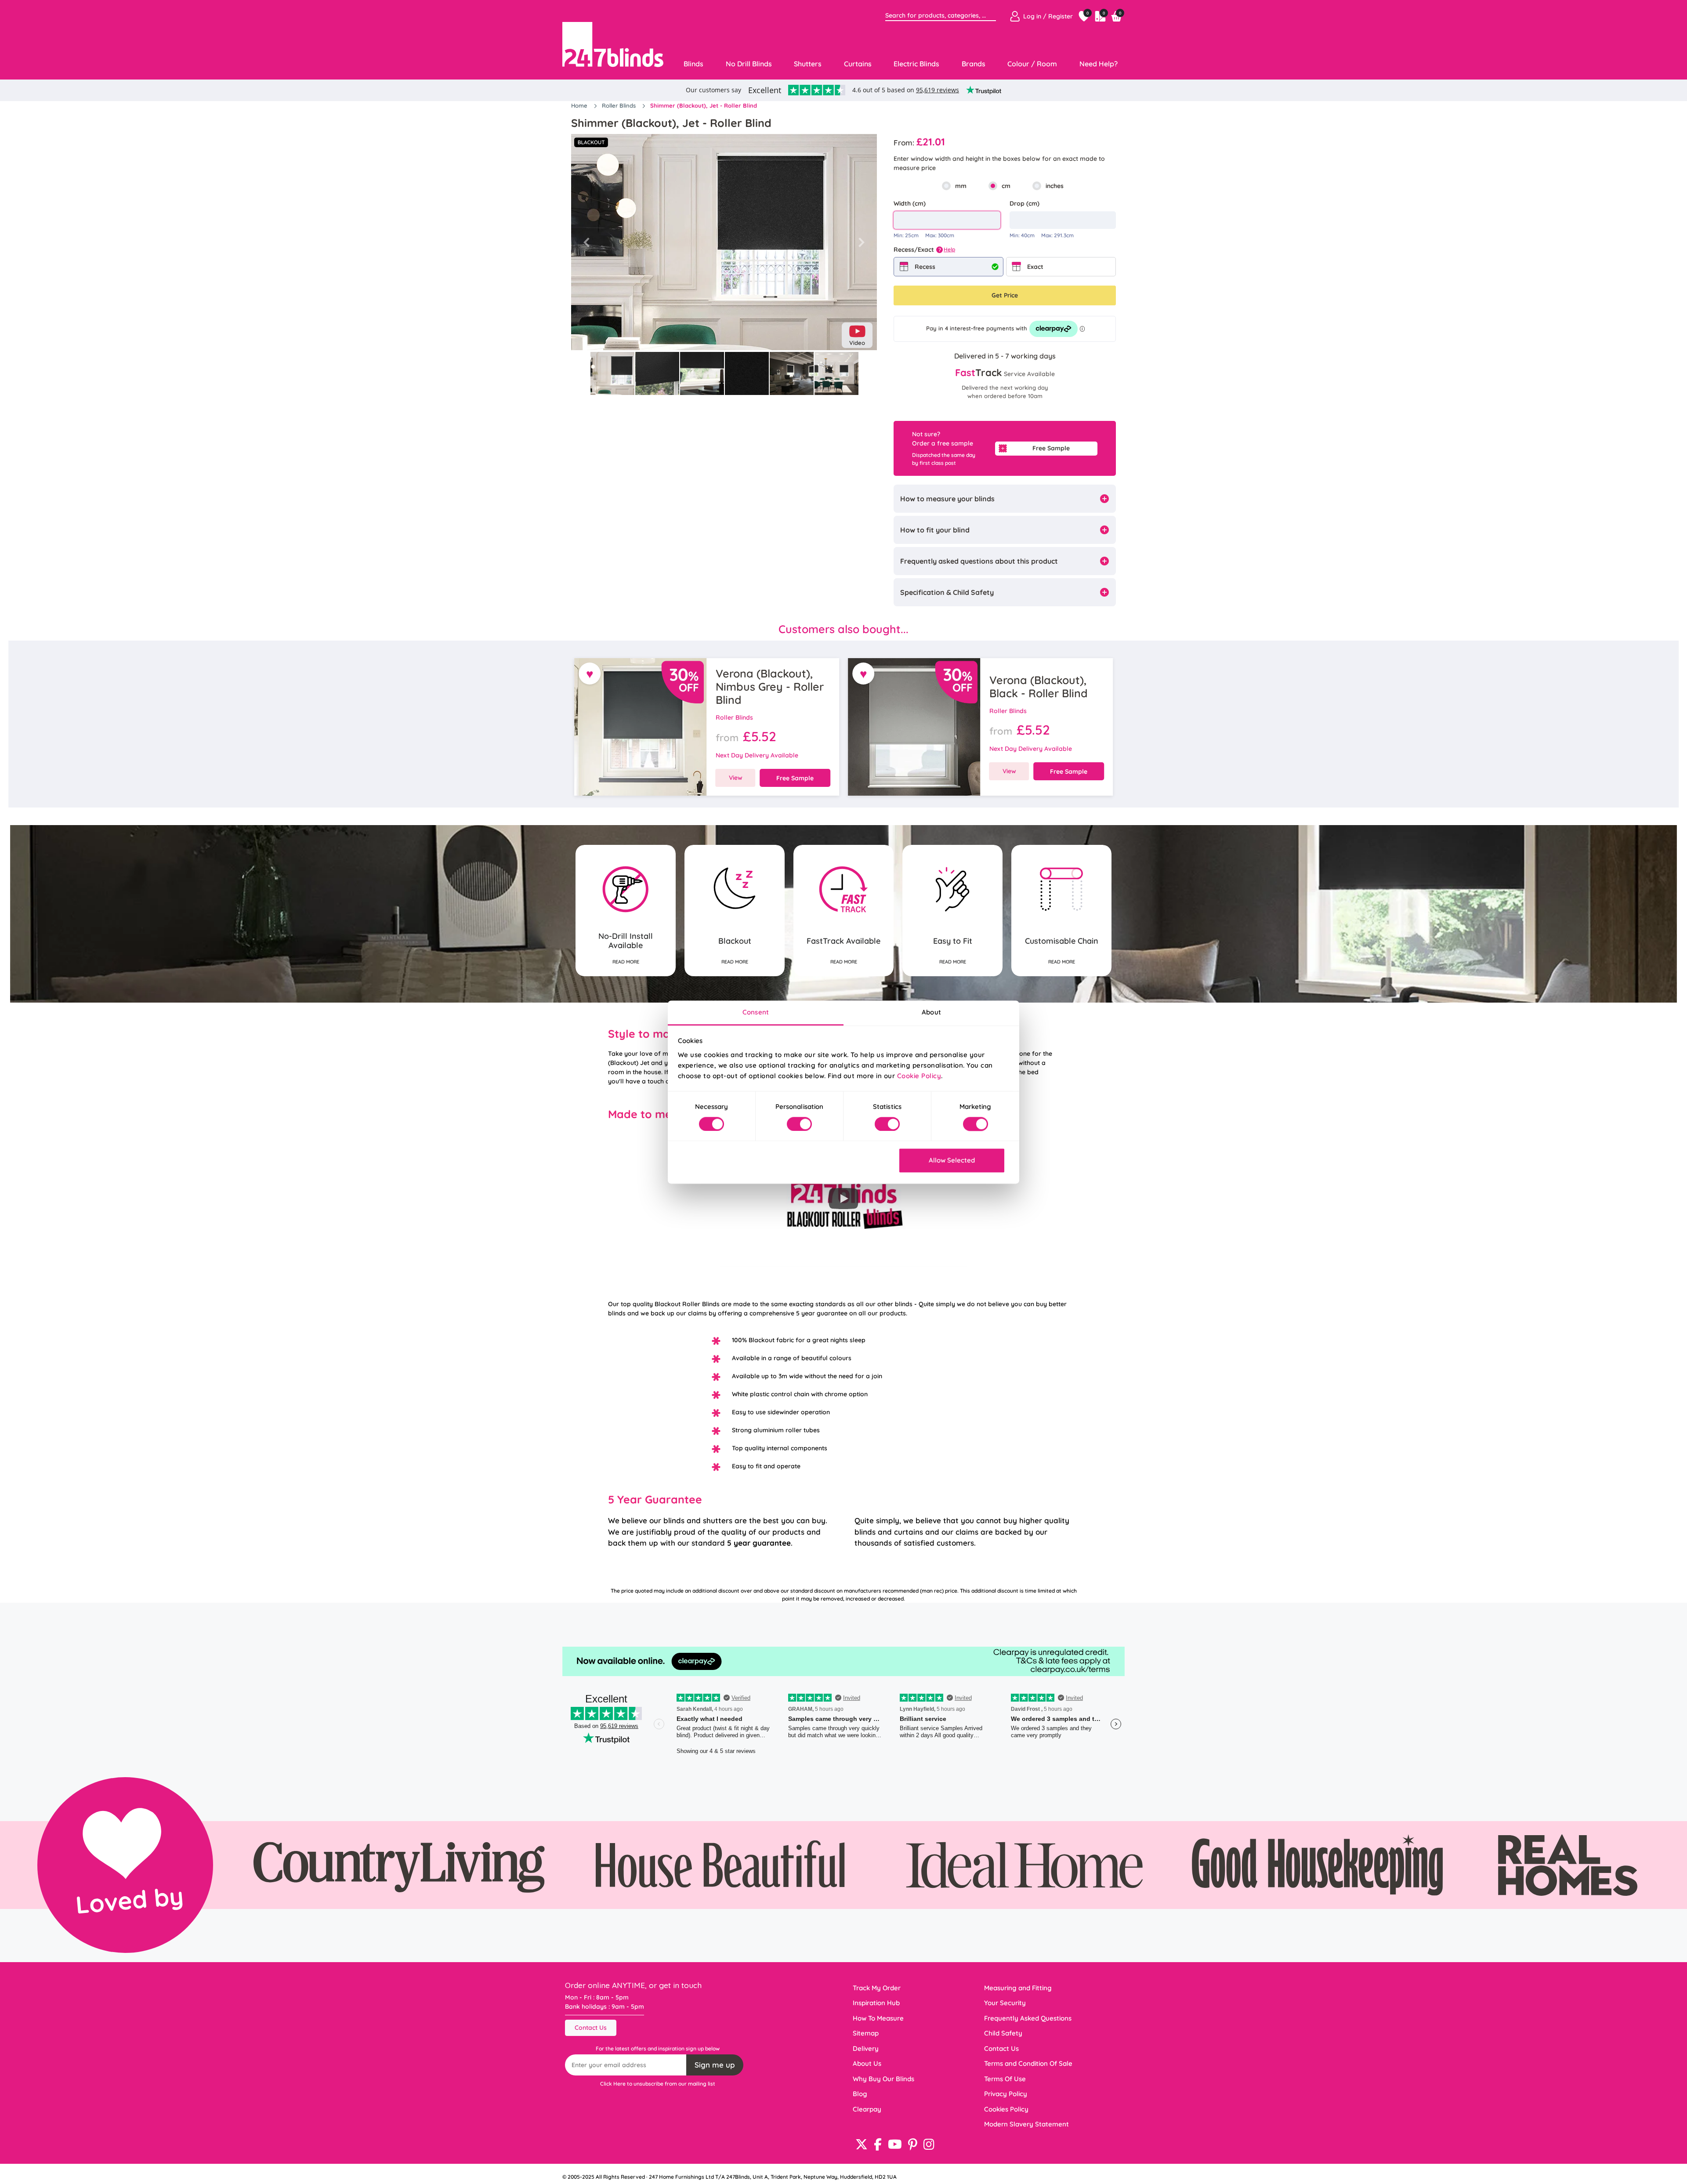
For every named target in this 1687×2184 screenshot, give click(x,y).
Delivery (866, 2048)
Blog (860, 2094)
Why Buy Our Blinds (883, 2079)
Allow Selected (952, 1161)
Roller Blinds (620, 105)
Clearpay (867, 2109)
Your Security (1005, 2003)
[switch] (799, 1124)
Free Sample (1051, 448)
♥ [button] (590, 674)
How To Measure (878, 2018)
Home (580, 105)
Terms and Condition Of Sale (1028, 2063)
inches (1055, 186)
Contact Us (591, 2028)
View (736, 778)
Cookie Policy (919, 1076)
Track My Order (877, 1988)
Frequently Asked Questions (1028, 2018)
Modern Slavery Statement (1026, 2124)
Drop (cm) (1025, 203)
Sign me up (715, 2065)
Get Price (1005, 295)
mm (961, 186)
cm (1006, 186)
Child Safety (1003, 2033)
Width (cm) (910, 203)
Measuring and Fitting (1018, 1988)
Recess (925, 267)
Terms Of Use (1005, 2079)
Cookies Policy (1006, 2109)
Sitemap (866, 2033)
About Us (867, 2063)
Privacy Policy (1006, 2094)
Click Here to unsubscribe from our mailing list (658, 2084)
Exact (1035, 267)
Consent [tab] (756, 1012)
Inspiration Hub (876, 2003)
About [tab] (931, 1012)
